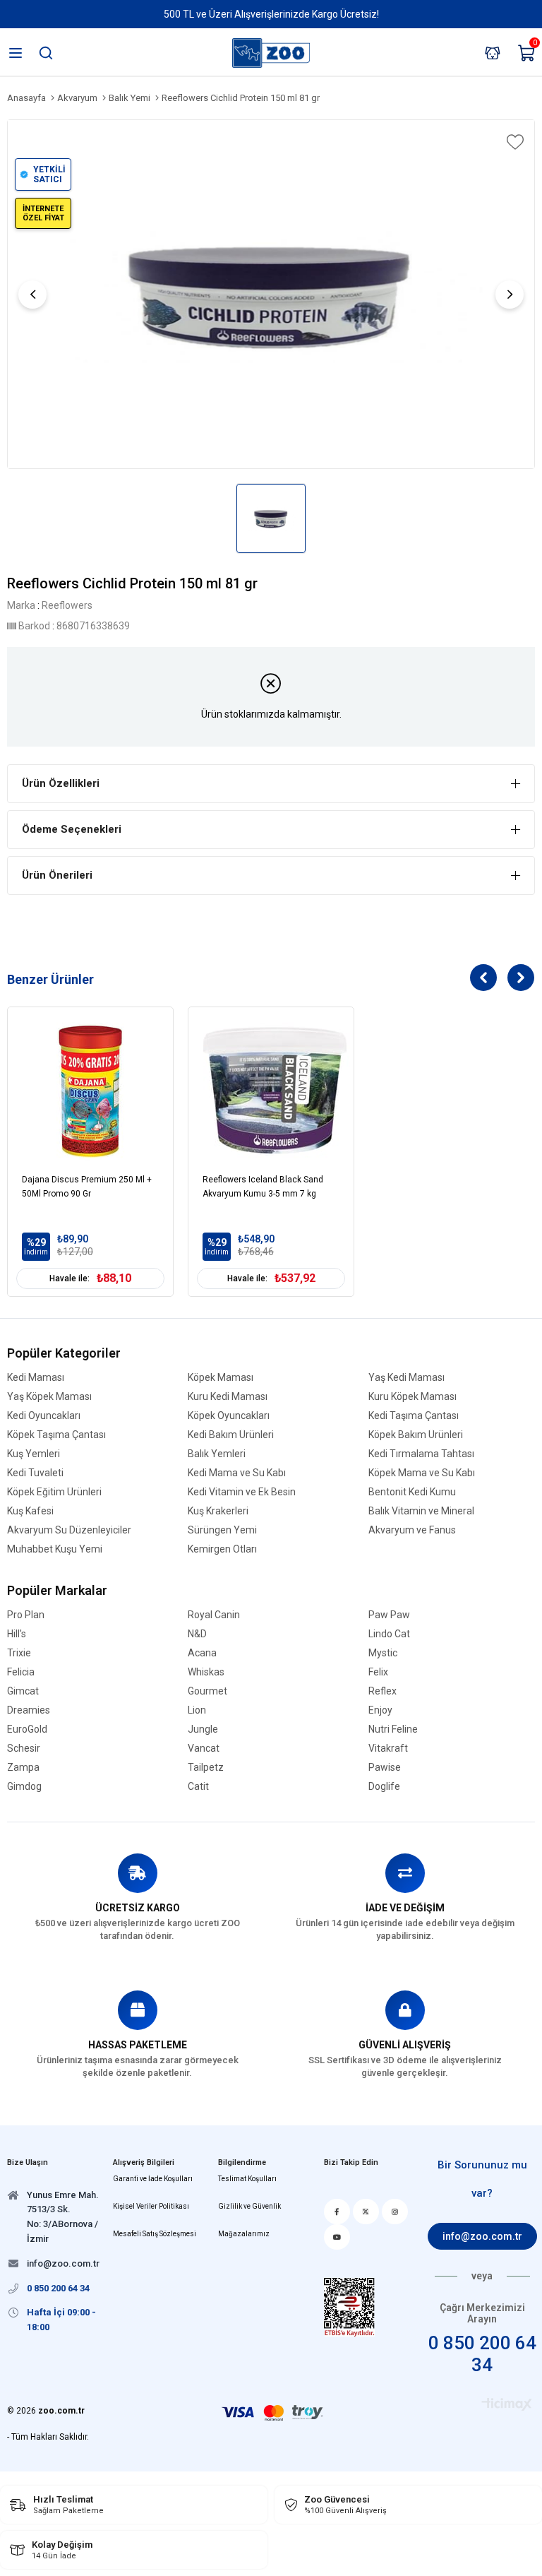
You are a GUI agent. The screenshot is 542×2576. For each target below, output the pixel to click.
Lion (197, 1710)
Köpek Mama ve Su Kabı (422, 1473)
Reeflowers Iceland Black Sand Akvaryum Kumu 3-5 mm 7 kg (263, 1187)
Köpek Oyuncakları (229, 1416)
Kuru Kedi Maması (228, 1397)
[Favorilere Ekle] (514, 142)
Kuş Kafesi (30, 1511)
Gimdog (24, 1787)
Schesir (24, 1749)
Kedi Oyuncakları (44, 1416)
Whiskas (206, 1672)
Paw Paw (389, 1615)
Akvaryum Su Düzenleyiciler (69, 1530)
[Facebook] (337, 2212)
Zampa (23, 1768)
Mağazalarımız (244, 2234)
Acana (202, 1653)
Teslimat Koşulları (247, 2179)
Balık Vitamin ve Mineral (421, 1511)
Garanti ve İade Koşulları (153, 2179)
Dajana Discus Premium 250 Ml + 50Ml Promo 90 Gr (87, 1187)
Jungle (203, 1729)
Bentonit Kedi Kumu (412, 1492)
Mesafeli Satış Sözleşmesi (155, 2234)
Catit (198, 1787)
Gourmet (207, 1691)
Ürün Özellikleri (61, 783)
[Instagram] (395, 2212)
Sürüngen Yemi (222, 1530)
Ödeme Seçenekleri (72, 829)
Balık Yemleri (217, 1454)
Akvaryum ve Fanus (412, 1530)
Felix (378, 1672)
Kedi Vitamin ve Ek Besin (242, 1492)
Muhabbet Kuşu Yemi (55, 1549)
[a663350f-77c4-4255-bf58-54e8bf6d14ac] (349, 2307)
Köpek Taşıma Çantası (56, 1435)
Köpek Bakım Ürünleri (416, 1435)
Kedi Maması (36, 1378)
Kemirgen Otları (222, 1549)
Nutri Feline (393, 1729)
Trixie (19, 1653)
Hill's (17, 1634)
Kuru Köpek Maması (412, 1397)
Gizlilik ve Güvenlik (249, 2206)
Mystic (383, 1653)
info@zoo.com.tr (482, 2236)
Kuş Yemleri (34, 1454)
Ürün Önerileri (57, 875)
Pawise (385, 1768)
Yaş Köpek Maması (49, 1397)
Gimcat (23, 1691)
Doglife (384, 1787)
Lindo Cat (389, 1634)
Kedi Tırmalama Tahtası (421, 1454)
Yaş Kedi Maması (406, 1378)
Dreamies (29, 1710)
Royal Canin (214, 1615)
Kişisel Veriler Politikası (151, 2206)
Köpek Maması (221, 1378)
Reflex (383, 1691)
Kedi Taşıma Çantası (414, 1416)
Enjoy (380, 1710)
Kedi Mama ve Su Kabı (237, 1473)
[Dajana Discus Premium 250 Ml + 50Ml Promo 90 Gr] (90, 1090)
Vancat (204, 1749)
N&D (197, 1634)
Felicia (21, 1672)
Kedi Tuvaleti (35, 1473)
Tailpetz (206, 1768)
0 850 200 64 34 (482, 2354)
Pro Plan (26, 1615)
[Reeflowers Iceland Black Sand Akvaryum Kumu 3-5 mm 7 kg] (271, 1090)
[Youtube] (337, 2237)
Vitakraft (388, 1749)
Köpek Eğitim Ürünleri (54, 1492)
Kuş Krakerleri (218, 1511)
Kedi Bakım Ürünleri (231, 1435)
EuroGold (27, 1729)
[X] (366, 2212)
